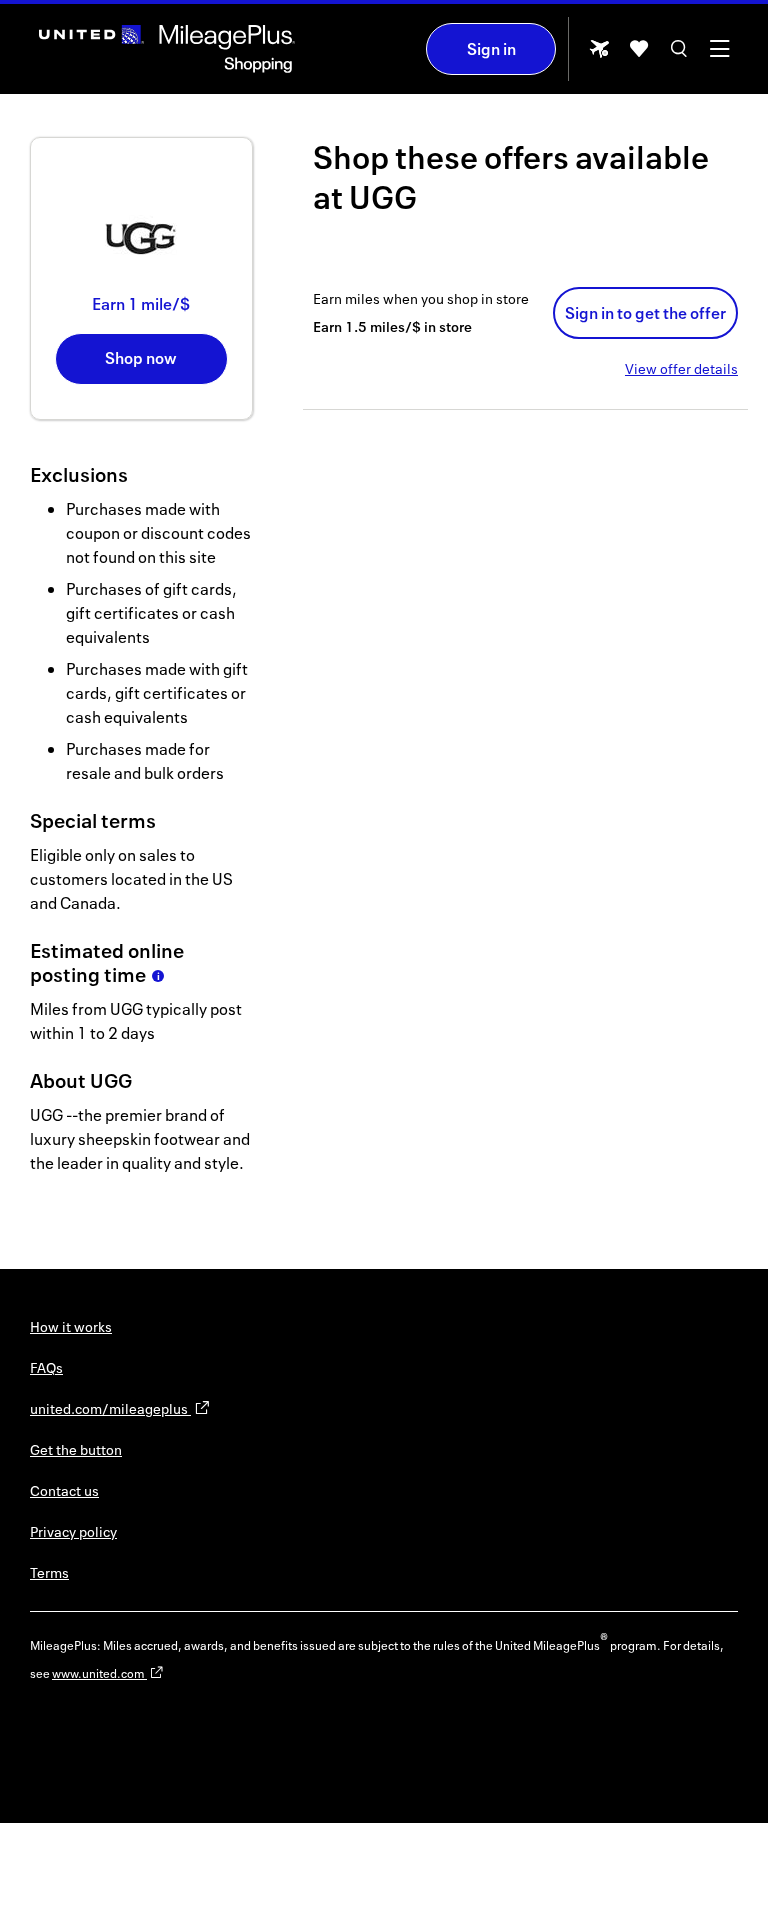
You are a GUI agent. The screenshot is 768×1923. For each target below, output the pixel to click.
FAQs (46, 1367)
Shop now (141, 358)
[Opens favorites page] (639, 55)
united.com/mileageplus (110, 1408)
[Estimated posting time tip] (158, 976)
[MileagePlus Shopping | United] (167, 49)
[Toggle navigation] (719, 55)
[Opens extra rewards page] (599, 54)
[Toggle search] (679, 55)
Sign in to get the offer (645, 313)
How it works (71, 1326)
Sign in (491, 49)
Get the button (76, 1449)
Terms (49, 1572)
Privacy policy (73, 1531)
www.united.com (99, 1673)
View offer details (681, 368)
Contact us (64, 1490)
